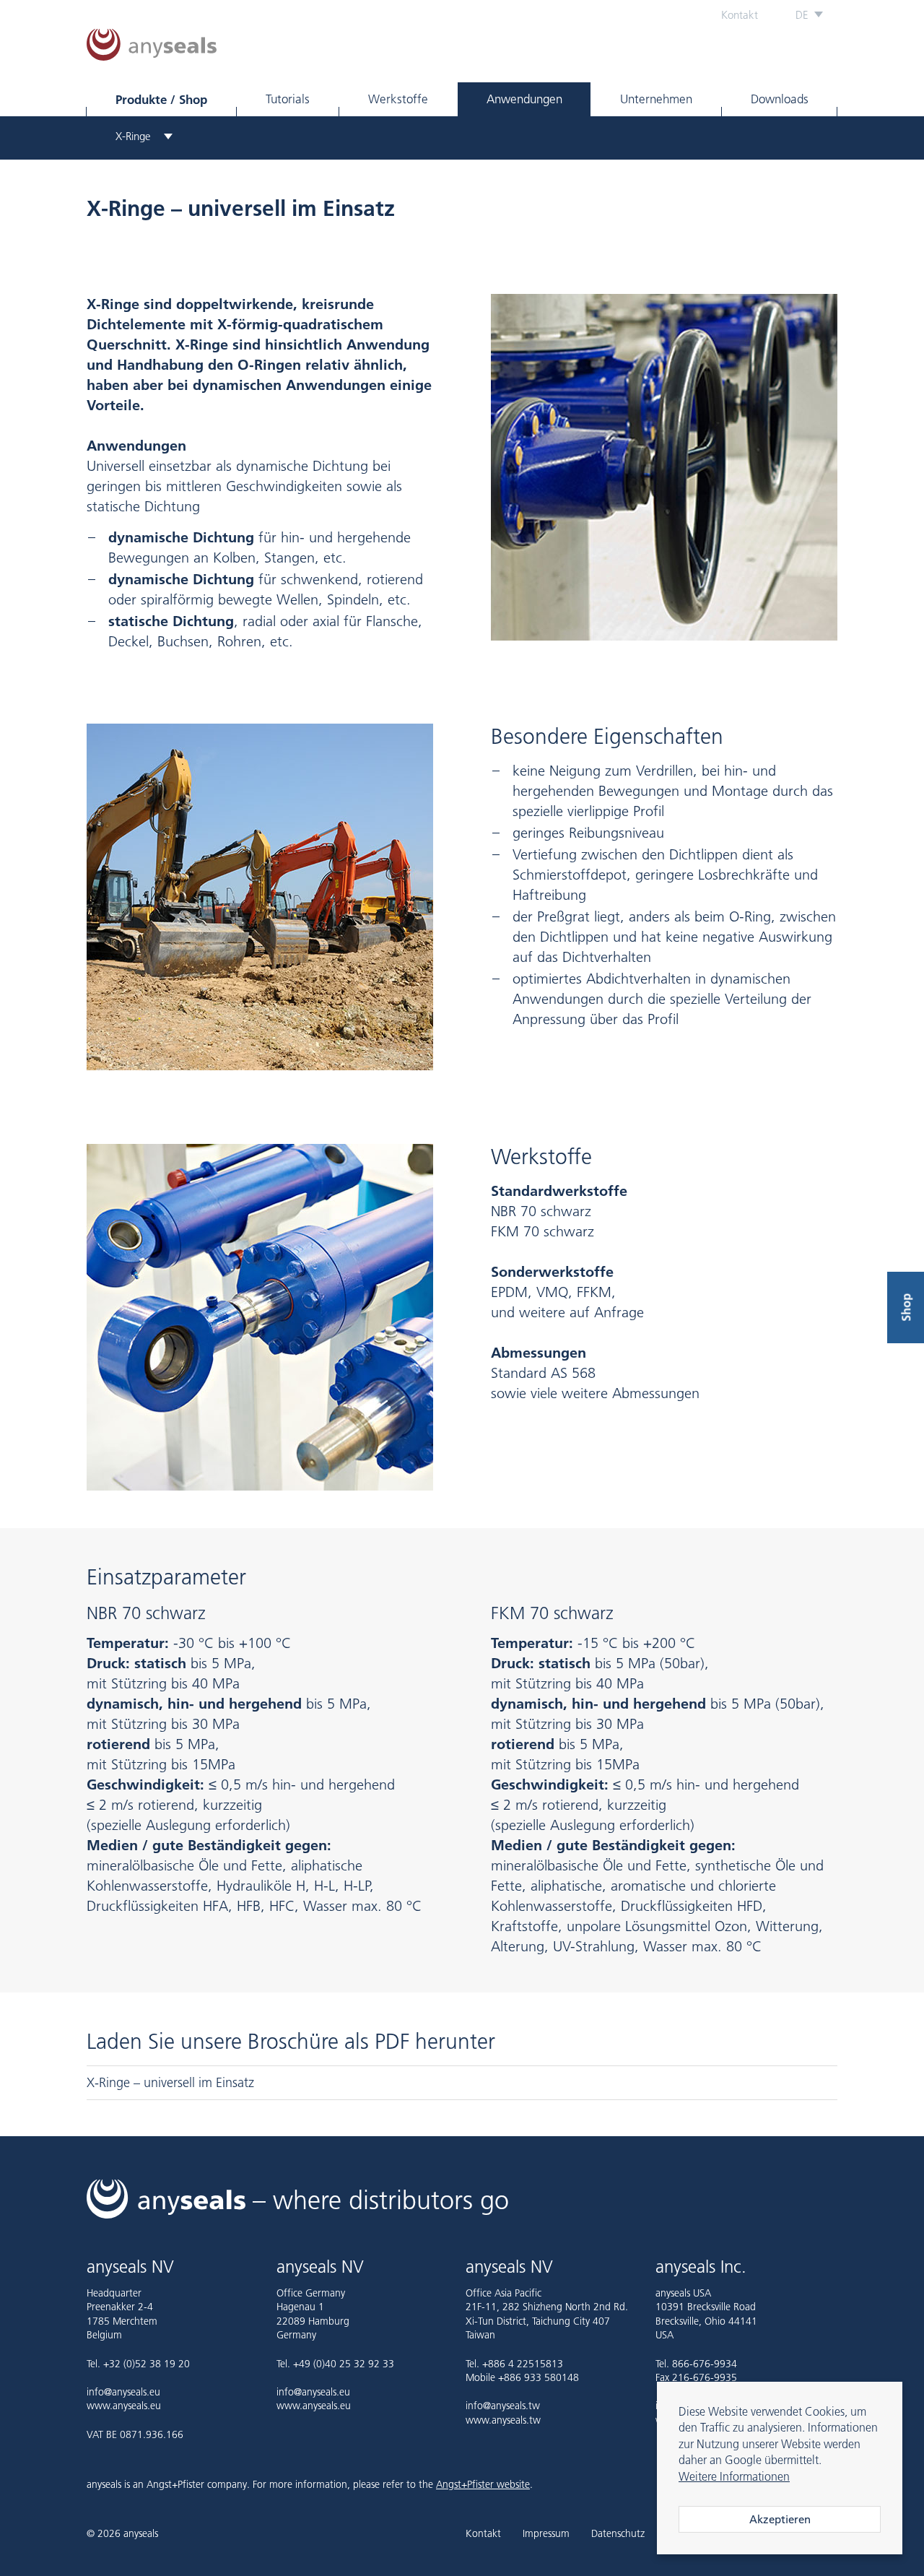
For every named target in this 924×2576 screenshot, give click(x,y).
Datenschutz (618, 2534)
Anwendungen (524, 99)
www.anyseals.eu (124, 2406)
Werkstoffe (398, 99)
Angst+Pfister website (483, 2484)
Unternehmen (656, 99)
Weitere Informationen (734, 2476)
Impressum (546, 2534)
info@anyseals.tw (503, 2406)
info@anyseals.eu (123, 2392)
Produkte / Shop (161, 99)
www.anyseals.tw (503, 2420)
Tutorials (288, 99)
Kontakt (740, 15)
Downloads (780, 99)
